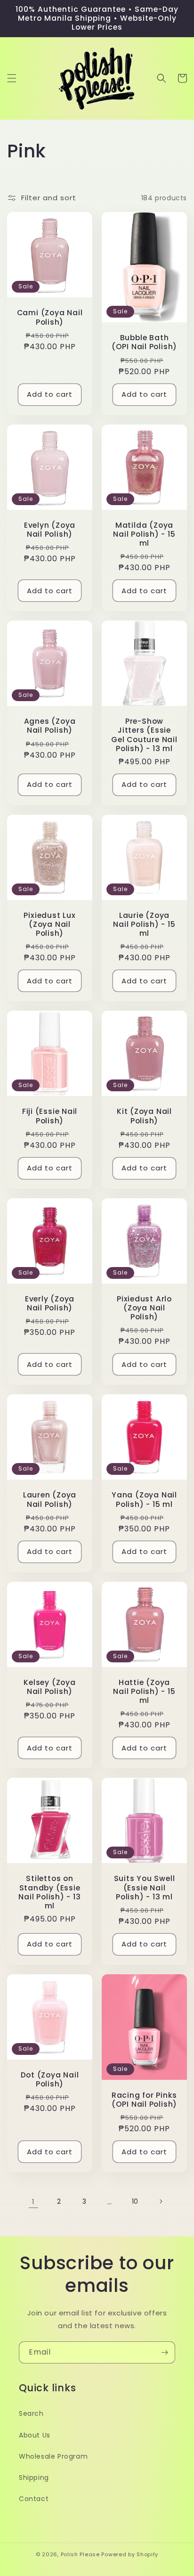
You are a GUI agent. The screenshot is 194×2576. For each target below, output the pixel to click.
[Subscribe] (164, 2352)
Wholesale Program (53, 2456)
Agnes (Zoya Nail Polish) (50, 726)
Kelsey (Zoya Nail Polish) (49, 1687)
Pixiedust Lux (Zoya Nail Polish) (49, 924)
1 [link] (33, 2202)
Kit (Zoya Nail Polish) (144, 1116)
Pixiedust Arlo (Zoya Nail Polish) (144, 1308)
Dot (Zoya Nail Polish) (50, 2079)
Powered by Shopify (130, 2554)
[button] (12, 78)
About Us (35, 2435)
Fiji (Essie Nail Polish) (50, 1116)
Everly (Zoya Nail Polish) (50, 1303)
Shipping (34, 2478)
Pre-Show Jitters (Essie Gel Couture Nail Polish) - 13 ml (144, 735)
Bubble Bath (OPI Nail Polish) (144, 342)
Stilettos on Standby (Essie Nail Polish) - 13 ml (49, 1892)
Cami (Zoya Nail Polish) (50, 317)
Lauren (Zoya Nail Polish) (50, 1499)
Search (31, 2413)
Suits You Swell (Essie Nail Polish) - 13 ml (145, 1888)
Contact (34, 2499)
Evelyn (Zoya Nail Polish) (50, 530)
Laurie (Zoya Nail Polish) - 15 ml (144, 924)
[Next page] (161, 2201)
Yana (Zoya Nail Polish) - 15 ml (144, 1499)
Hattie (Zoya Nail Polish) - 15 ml (144, 1692)
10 (135, 2201)
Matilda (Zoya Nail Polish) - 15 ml (144, 534)
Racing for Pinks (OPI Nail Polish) (144, 2100)
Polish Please (80, 2554)
